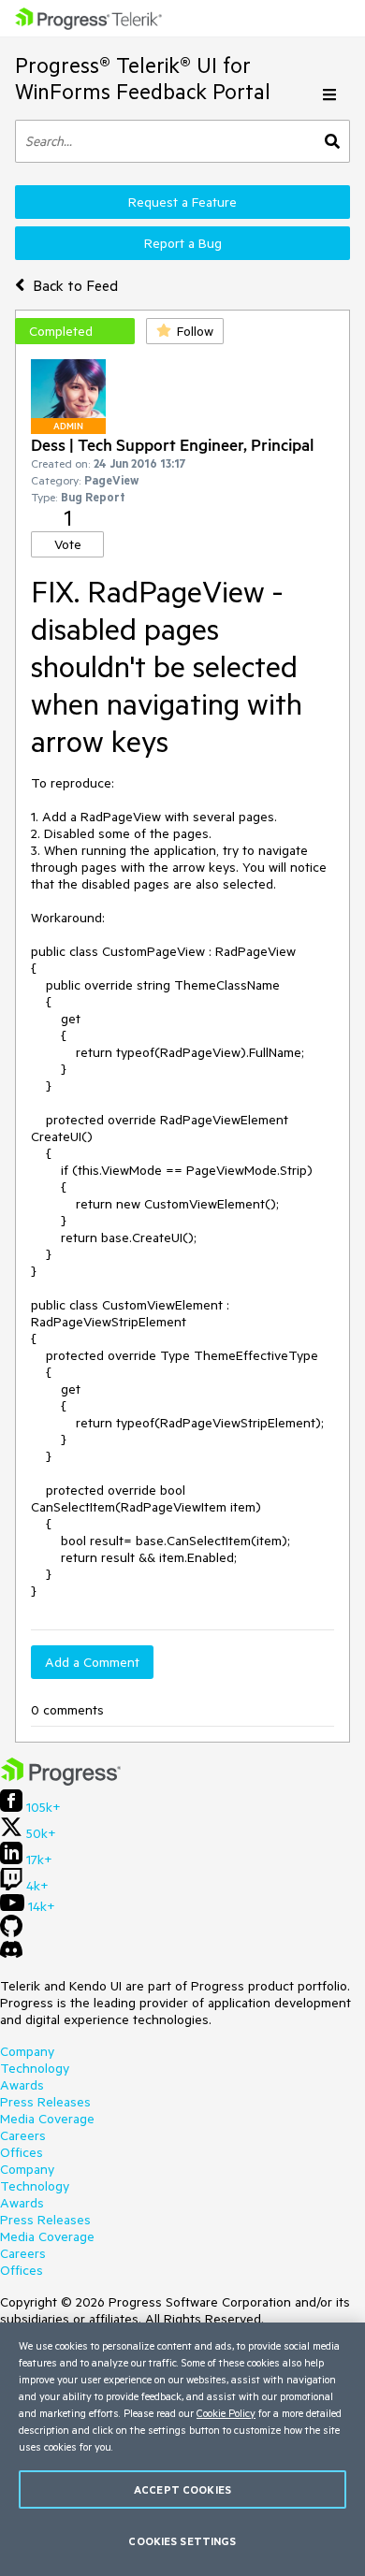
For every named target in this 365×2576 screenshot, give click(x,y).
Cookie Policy (226, 2413)
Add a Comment (92, 1662)
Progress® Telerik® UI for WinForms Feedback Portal (143, 78)
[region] (182, 2449)
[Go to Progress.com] (61, 1781)
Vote (68, 544)
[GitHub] (11, 1932)
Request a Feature (182, 202)
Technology (35, 2068)
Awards (22, 2085)
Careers (23, 2135)
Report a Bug (183, 243)
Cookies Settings (182, 2541)
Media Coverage (47, 2119)
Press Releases (45, 2102)
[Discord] (11, 1954)
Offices (22, 2152)
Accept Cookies (182, 2489)
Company (27, 2051)
